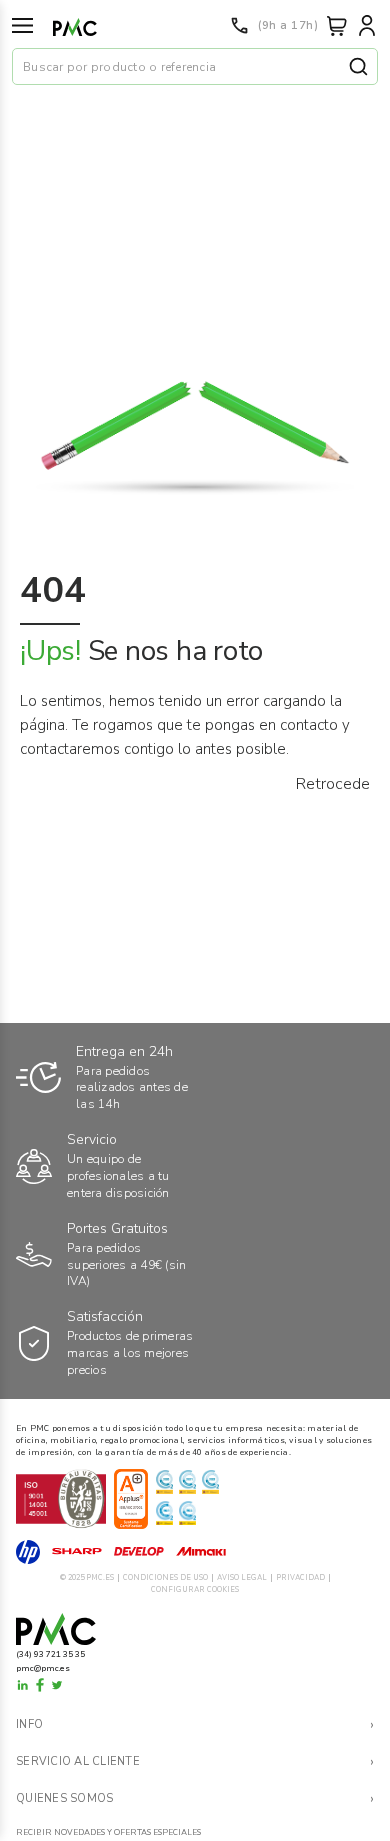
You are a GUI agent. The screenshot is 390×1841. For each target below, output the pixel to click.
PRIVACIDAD (300, 1577)
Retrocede (333, 784)
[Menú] (22, 25)
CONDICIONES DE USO (165, 1577)
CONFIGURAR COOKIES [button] (195, 1589)
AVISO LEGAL (242, 1577)
